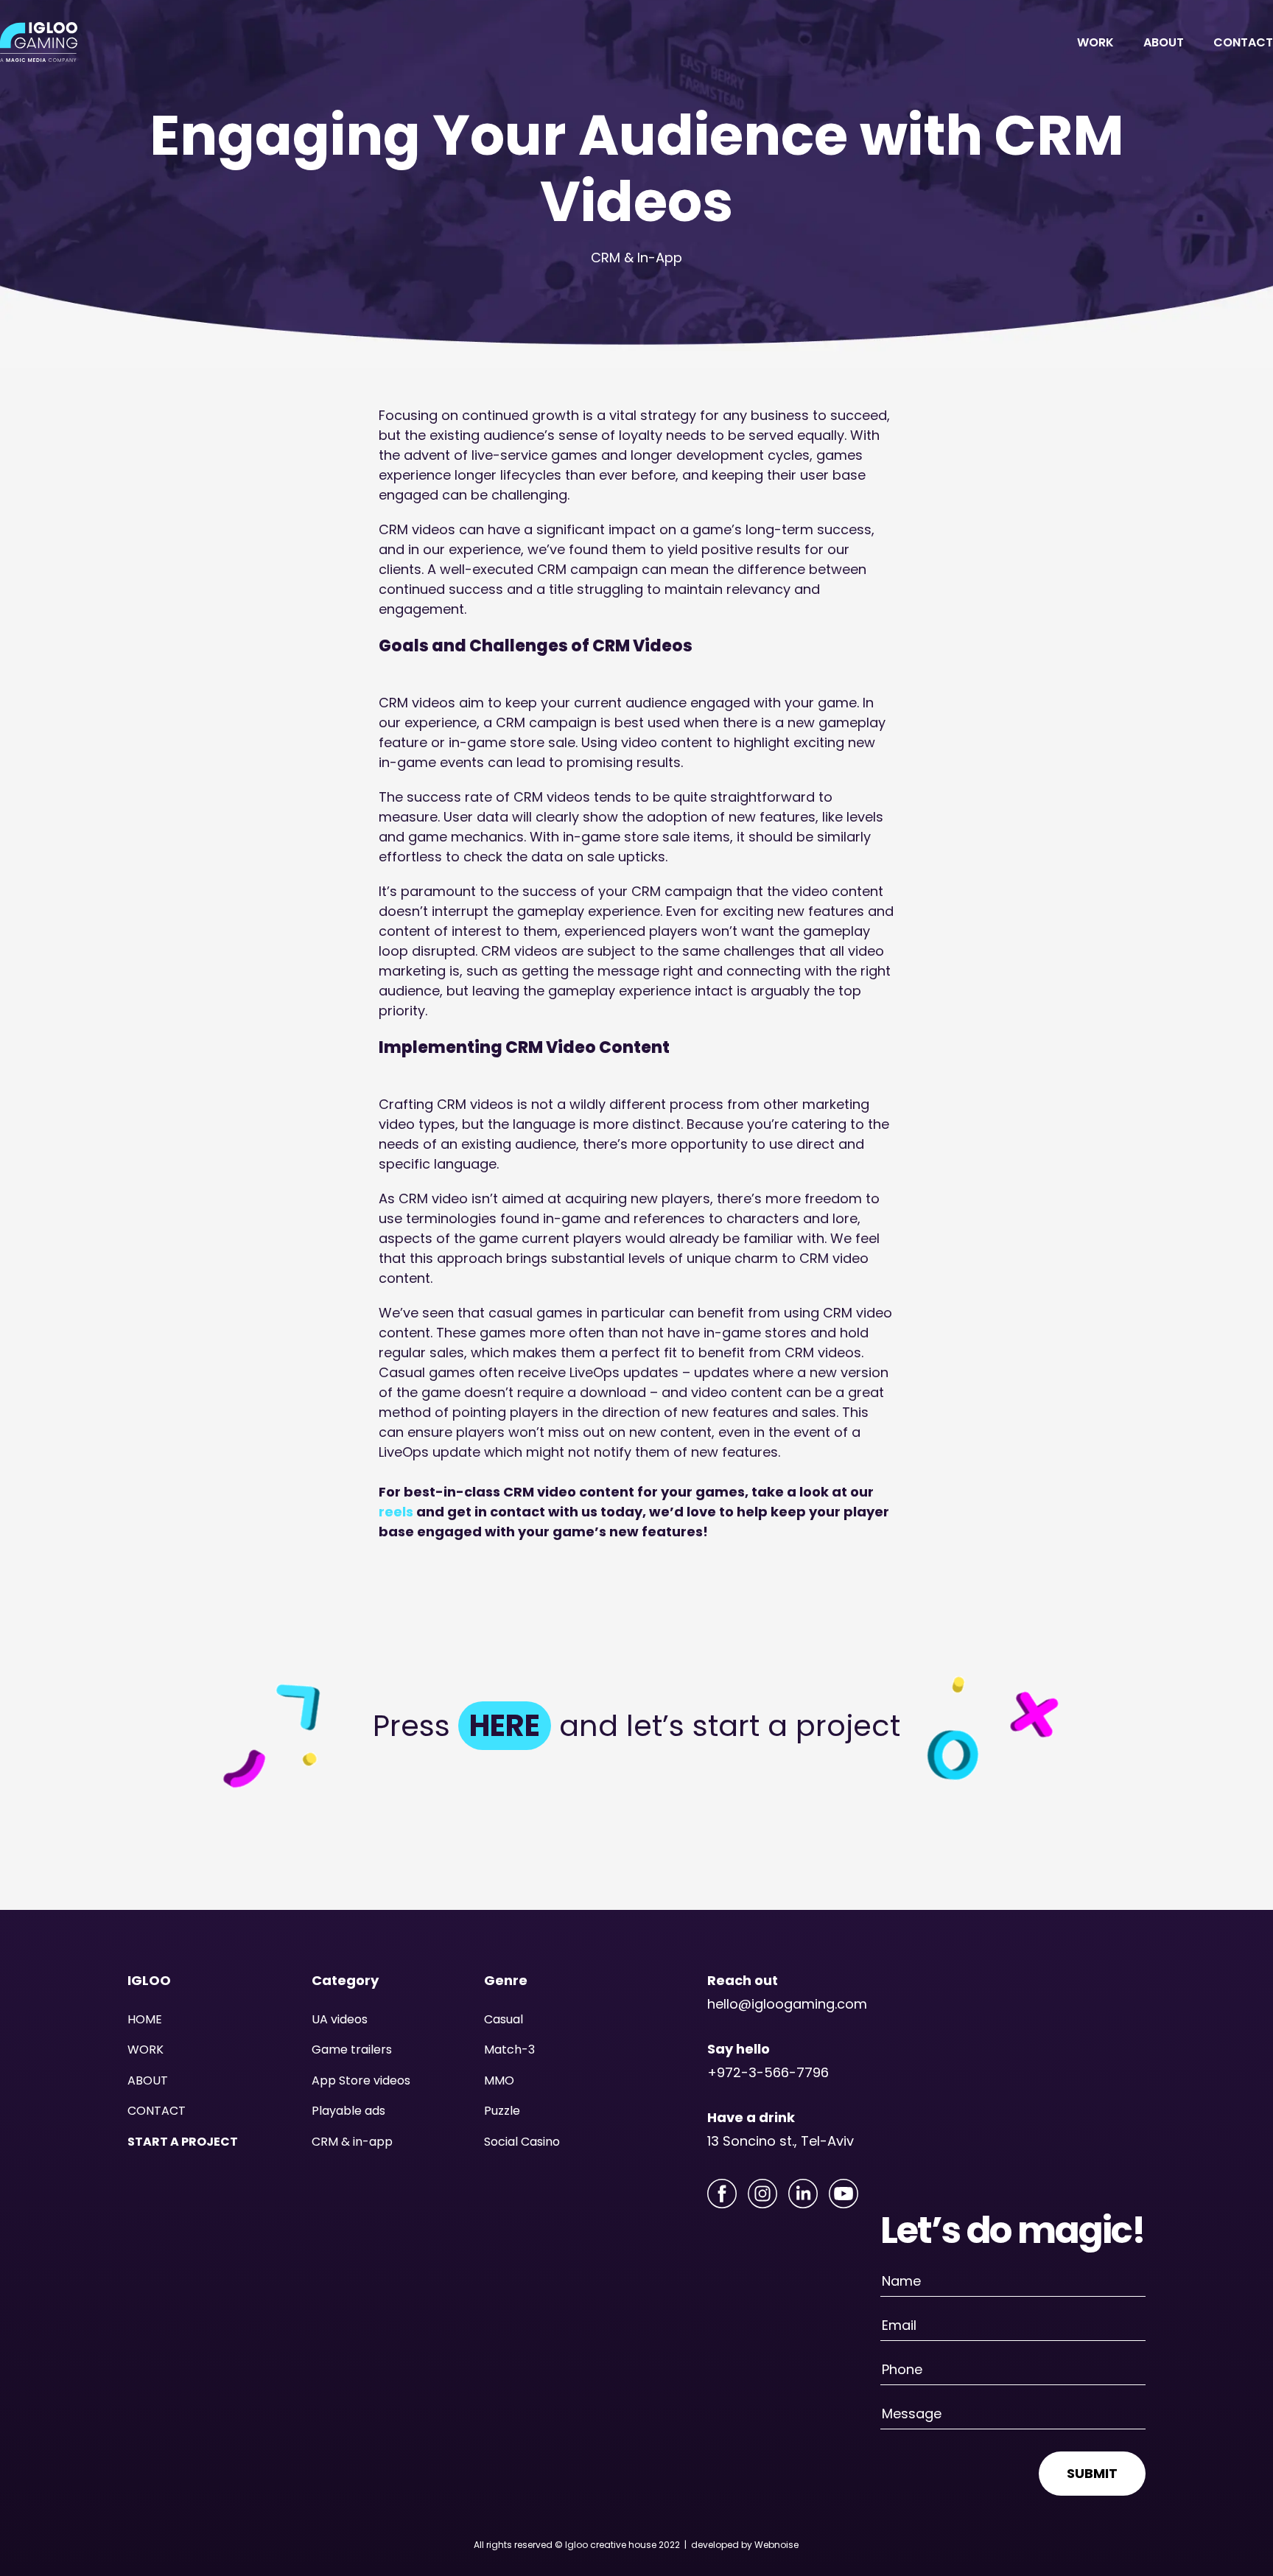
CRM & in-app (352, 2142)
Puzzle (502, 2111)
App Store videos (361, 2080)
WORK (1095, 42)
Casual (504, 2019)
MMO (499, 2080)
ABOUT (1164, 42)
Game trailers (352, 2050)
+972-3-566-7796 (768, 2072)
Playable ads (348, 2111)
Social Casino (522, 2142)
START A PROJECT (183, 2142)
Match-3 (509, 2050)
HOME (145, 2019)
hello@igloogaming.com (787, 2004)
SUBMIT (1092, 2473)
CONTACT (1243, 42)
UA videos (340, 2019)
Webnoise (776, 2545)
